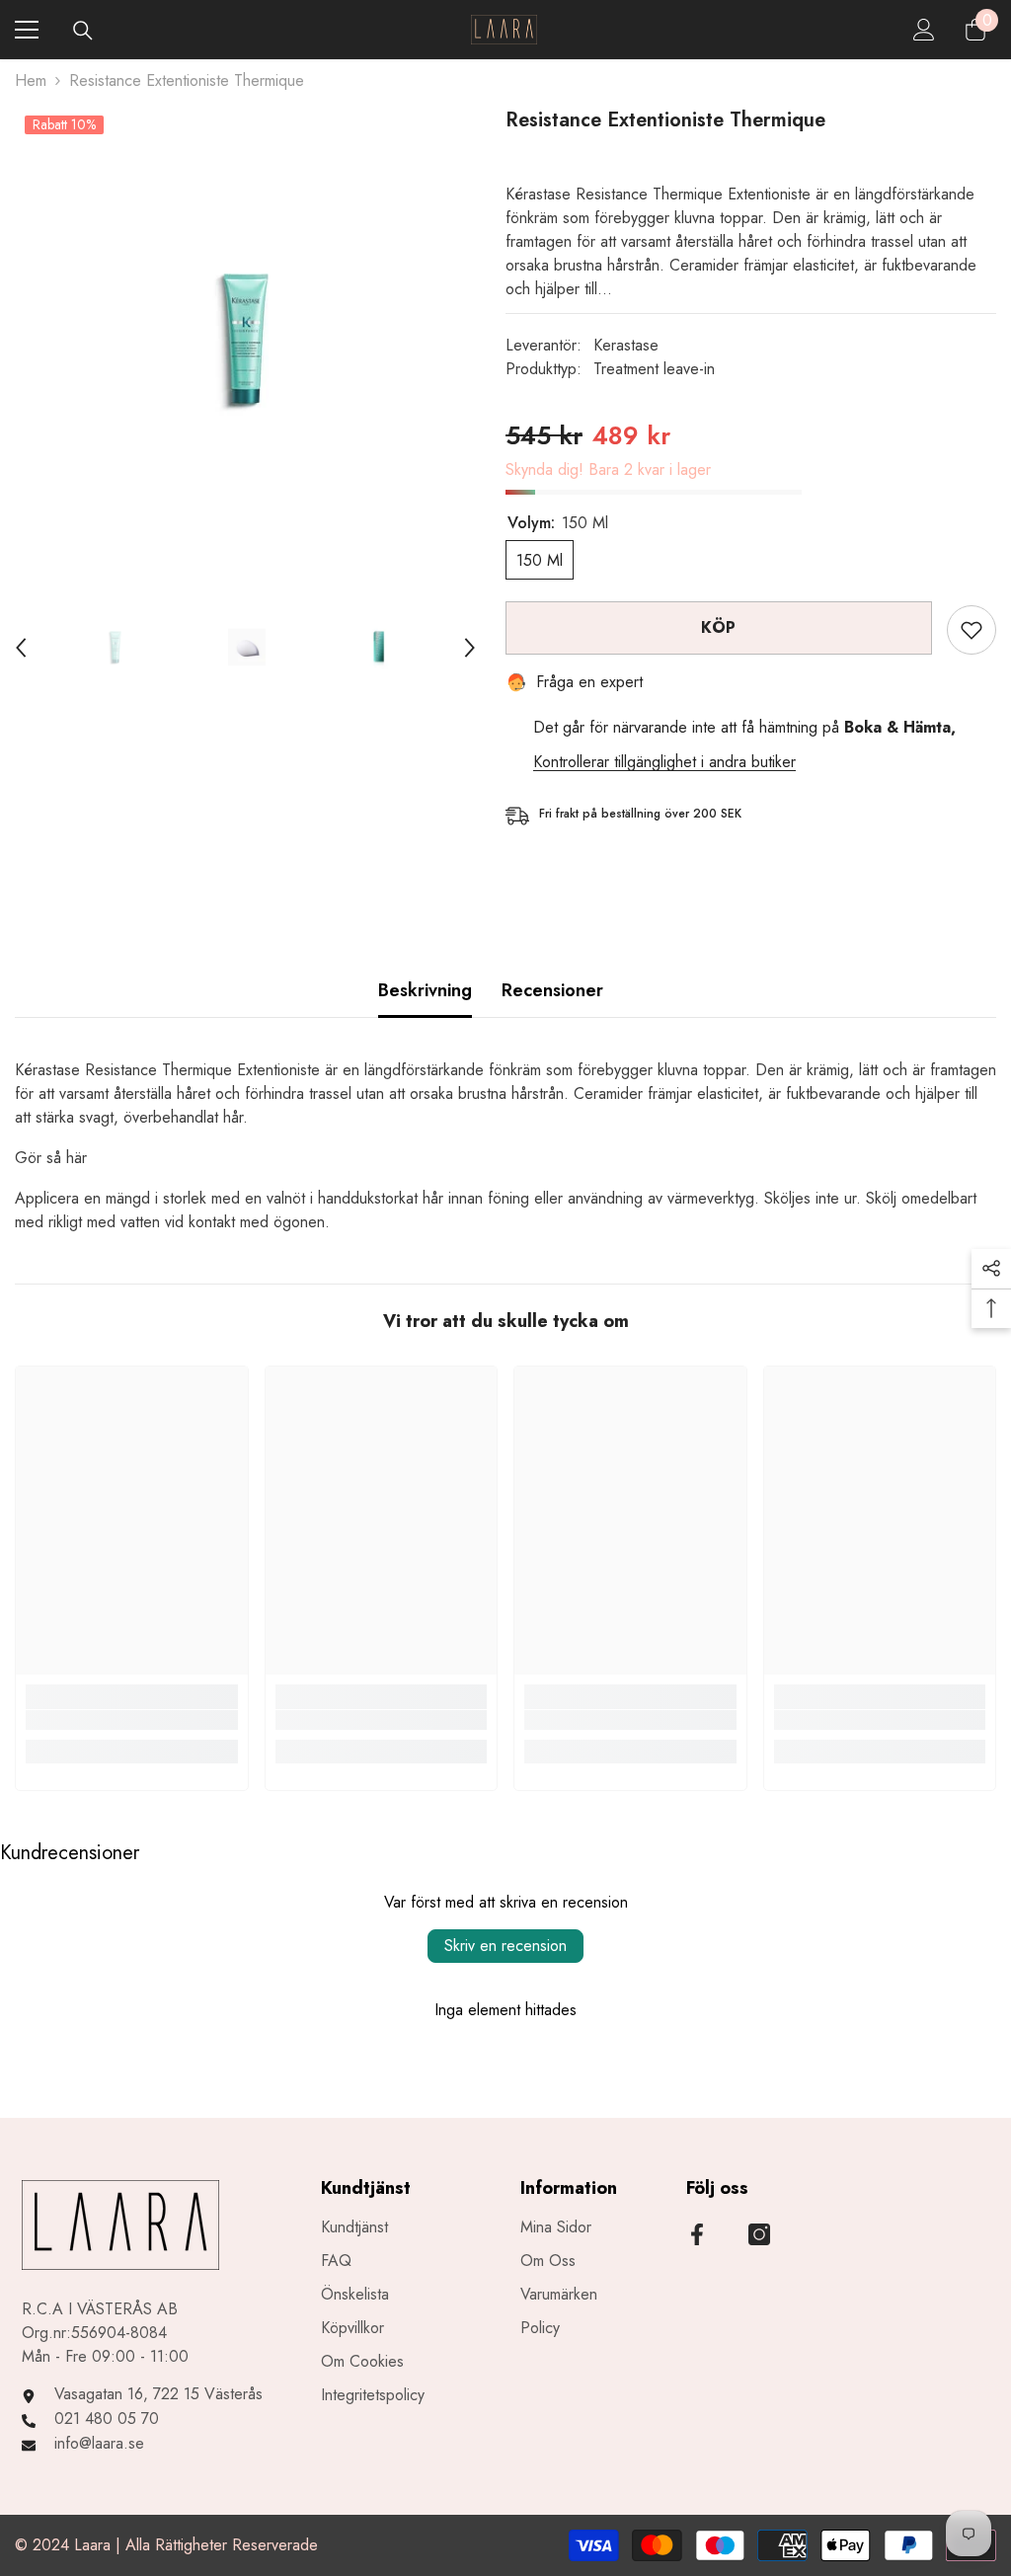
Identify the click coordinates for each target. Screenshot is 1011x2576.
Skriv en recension (505, 1946)
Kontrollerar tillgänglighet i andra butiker (664, 762)
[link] (132, 1720)
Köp (719, 627)
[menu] (27, 30)
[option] (245, 339)
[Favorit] (972, 630)
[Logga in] (924, 30)
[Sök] (83, 31)
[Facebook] (697, 2234)
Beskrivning (425, 990)
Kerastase (626, 345)
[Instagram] (759, 2234)
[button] (21, 648)
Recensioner (552, 990)
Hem (31, 80)
